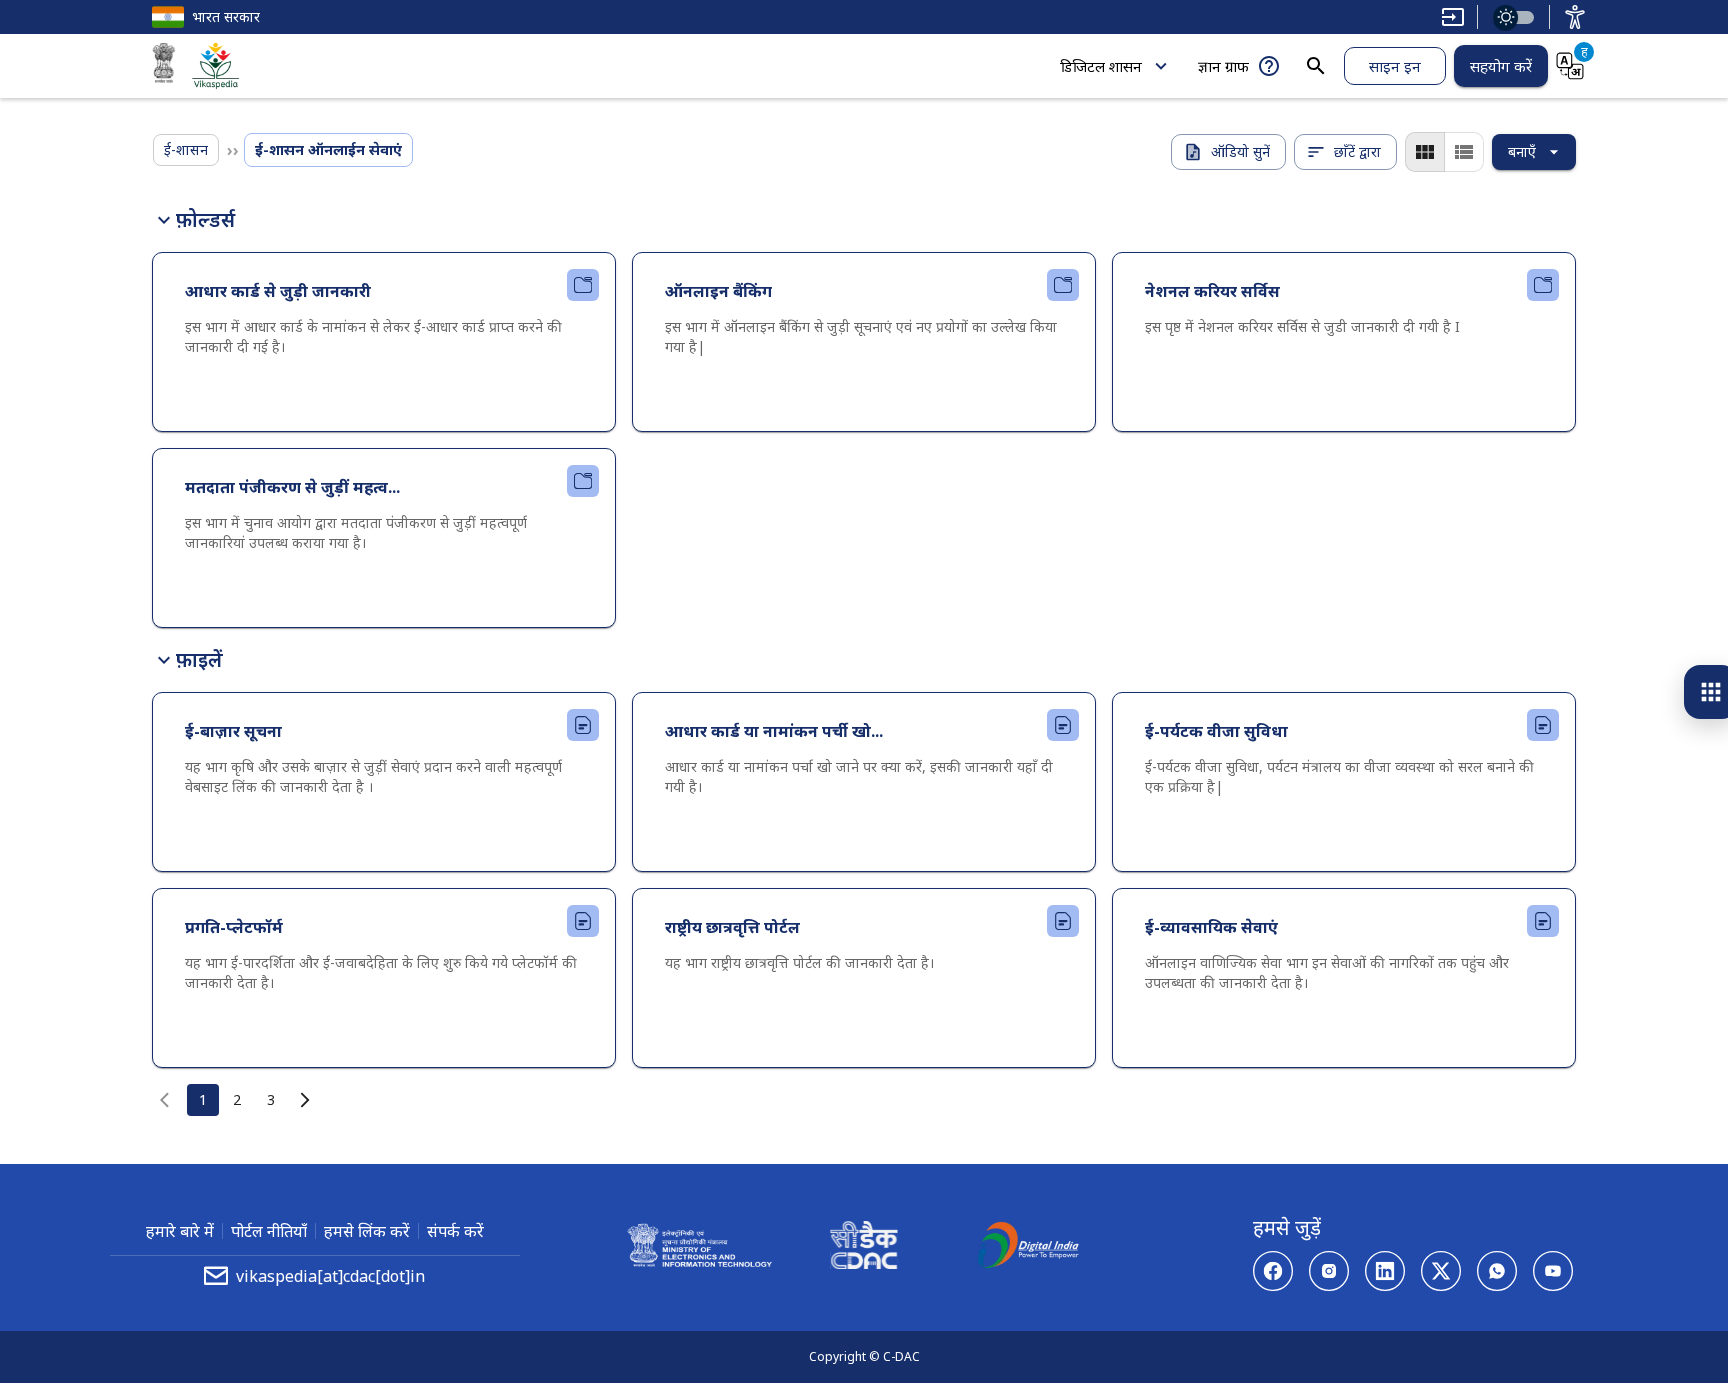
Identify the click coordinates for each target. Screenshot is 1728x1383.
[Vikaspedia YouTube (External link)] (1553, 1271)
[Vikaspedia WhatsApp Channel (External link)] (1497, 1271)
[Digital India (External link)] (1028, 1248)
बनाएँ (1522, 151)
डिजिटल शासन (1101, 66)
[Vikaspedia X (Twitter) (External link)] (1441, 1271)
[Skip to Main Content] (1453, 17)
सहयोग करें (1501, 66)
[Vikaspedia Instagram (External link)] (1329, 1271)
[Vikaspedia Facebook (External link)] (1273, 1271)
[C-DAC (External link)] (864, 1248)
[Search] (1316, 66)
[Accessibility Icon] (1575, 17)
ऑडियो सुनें (1240, 151)
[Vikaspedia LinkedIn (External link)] (1385, 1271)
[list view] (1464, 152)
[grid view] (1425, 152)
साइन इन (1395, 66)
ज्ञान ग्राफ (1223, 66)
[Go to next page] (305, 1100)
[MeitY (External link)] (164, 66)
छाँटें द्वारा (1357, 151)
